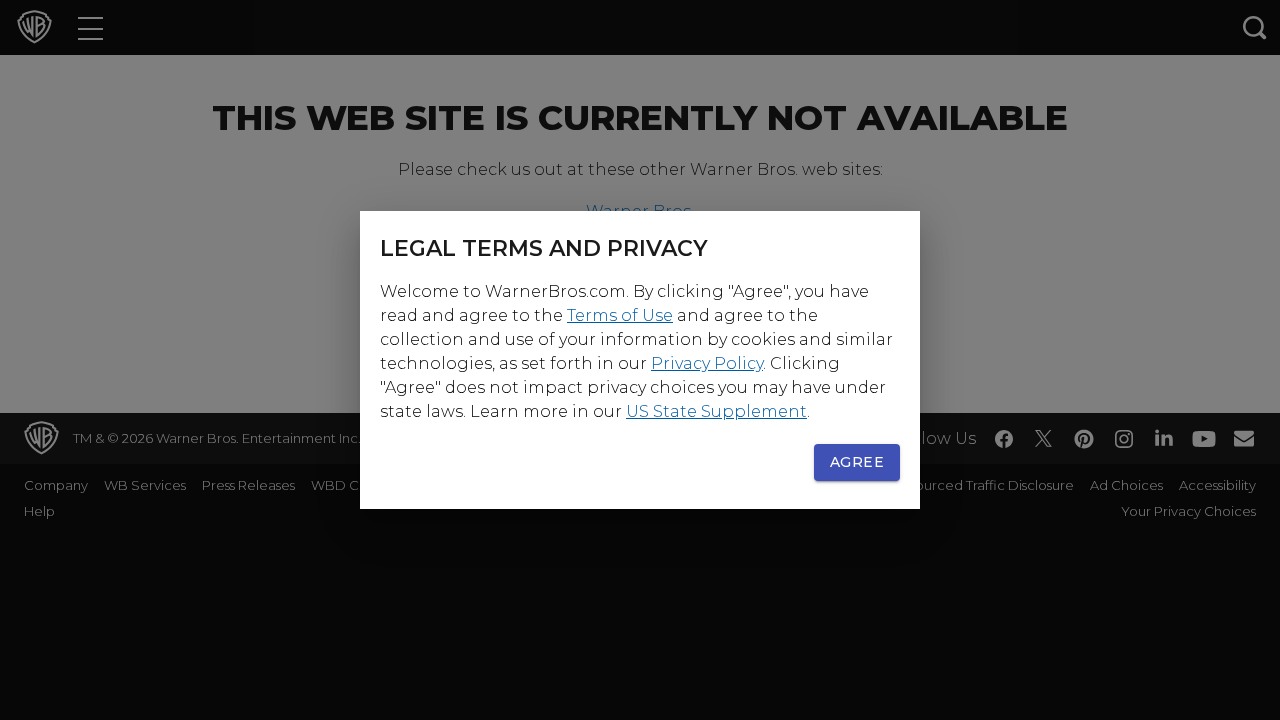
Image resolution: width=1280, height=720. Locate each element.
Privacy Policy (707, 363)
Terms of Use (620, 315)
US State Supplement (716, 411)
